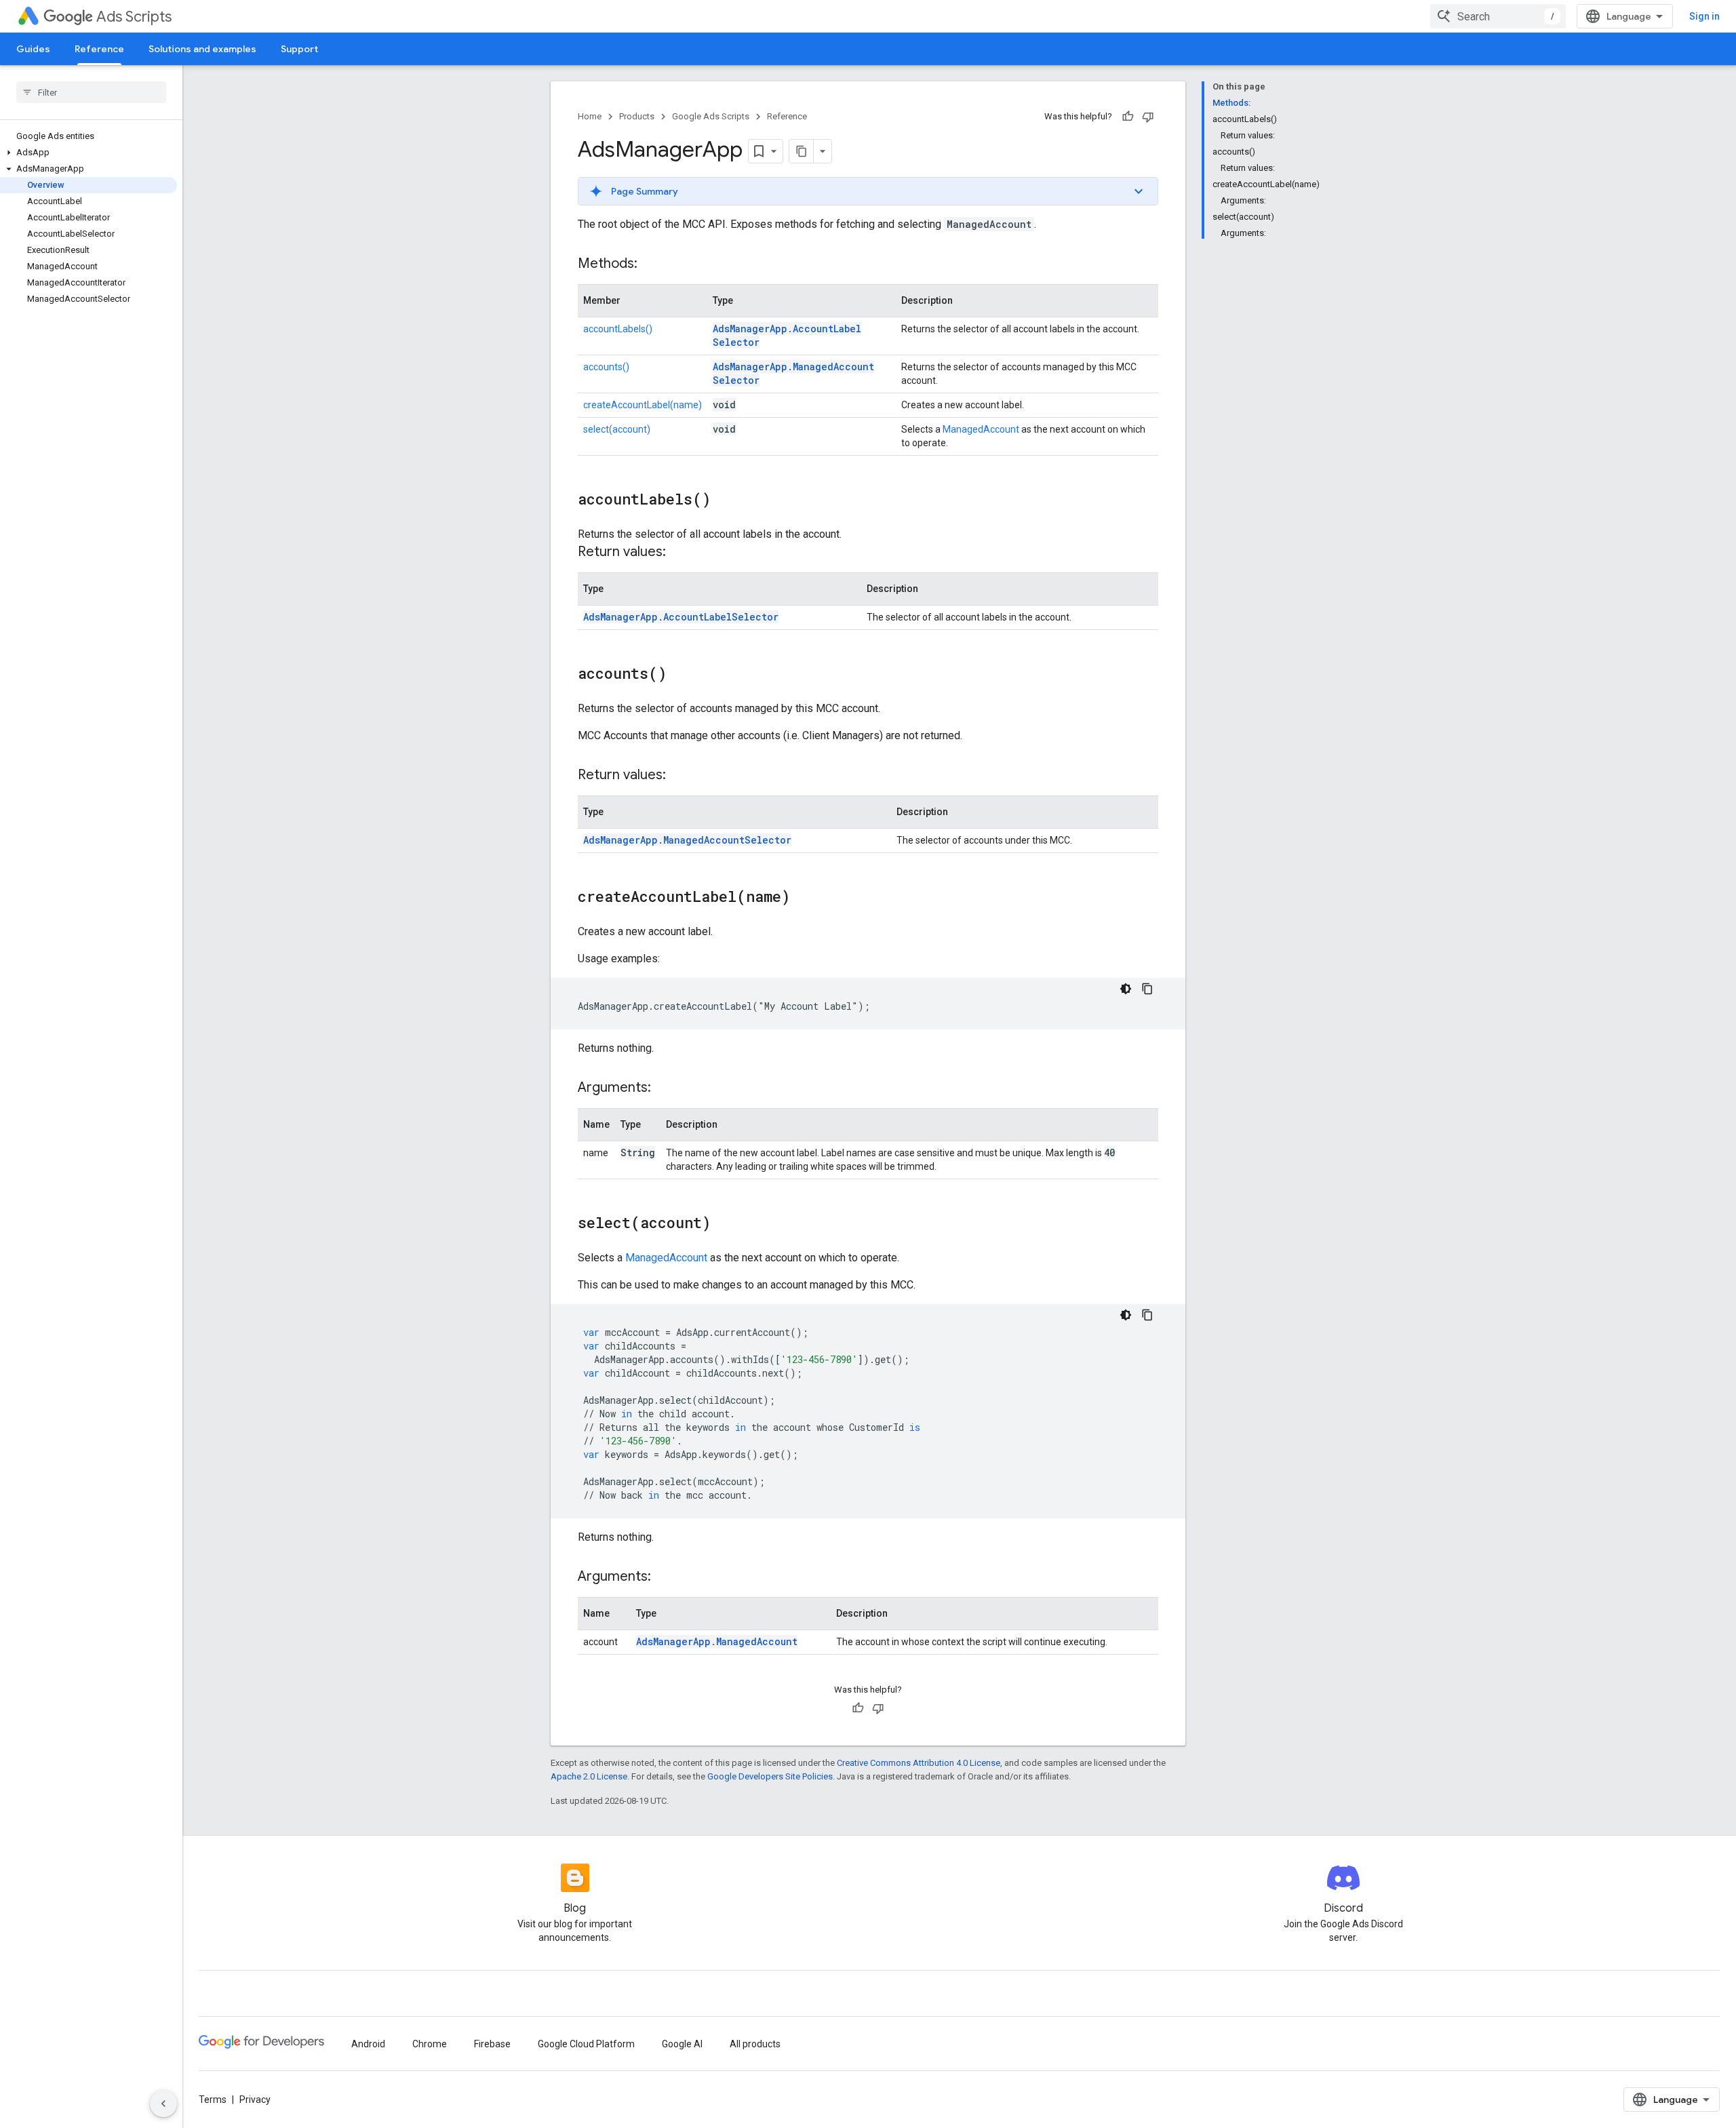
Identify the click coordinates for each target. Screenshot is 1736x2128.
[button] (88, 153)
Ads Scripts (134, 17)
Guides (33, 49)
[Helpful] (1128, 117)
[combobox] (1498, 16)
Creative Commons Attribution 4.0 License (919, 1763)
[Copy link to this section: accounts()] (680, 675)
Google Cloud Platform (586, 2044)
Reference (99, 49)
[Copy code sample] (1147, 989)
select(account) (617, 429)
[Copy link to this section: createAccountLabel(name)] (804, 898)
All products (755, 2044)
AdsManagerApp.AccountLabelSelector (681, 617)
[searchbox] (91, 92)
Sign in (1704, 16)
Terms (213, 2100)
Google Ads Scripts (711, 116)
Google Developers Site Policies (770, 1776)
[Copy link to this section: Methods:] (651, 264)
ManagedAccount (981, 429)
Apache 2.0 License (589, 1776)
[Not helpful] (1148, 117)
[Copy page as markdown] (802, 151)
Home (590, 116)
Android (368, 2044)
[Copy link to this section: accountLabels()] (724, 500)
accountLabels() (618, 329)
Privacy (255, 2100)
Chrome (430, 2044)
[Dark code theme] (1126, 989)
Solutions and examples (202, 49)
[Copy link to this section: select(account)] (724, 1224)
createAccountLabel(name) (643, 405)
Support (299, 49)
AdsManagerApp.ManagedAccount (717, 1641)
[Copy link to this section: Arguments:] (665, 1088)
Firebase (492, 2044)
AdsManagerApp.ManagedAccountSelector (687, 840)
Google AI (682, 2044)
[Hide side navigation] (163, 2104)
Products (637, 116)
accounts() (606, 367)
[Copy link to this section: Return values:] (679, 553)
